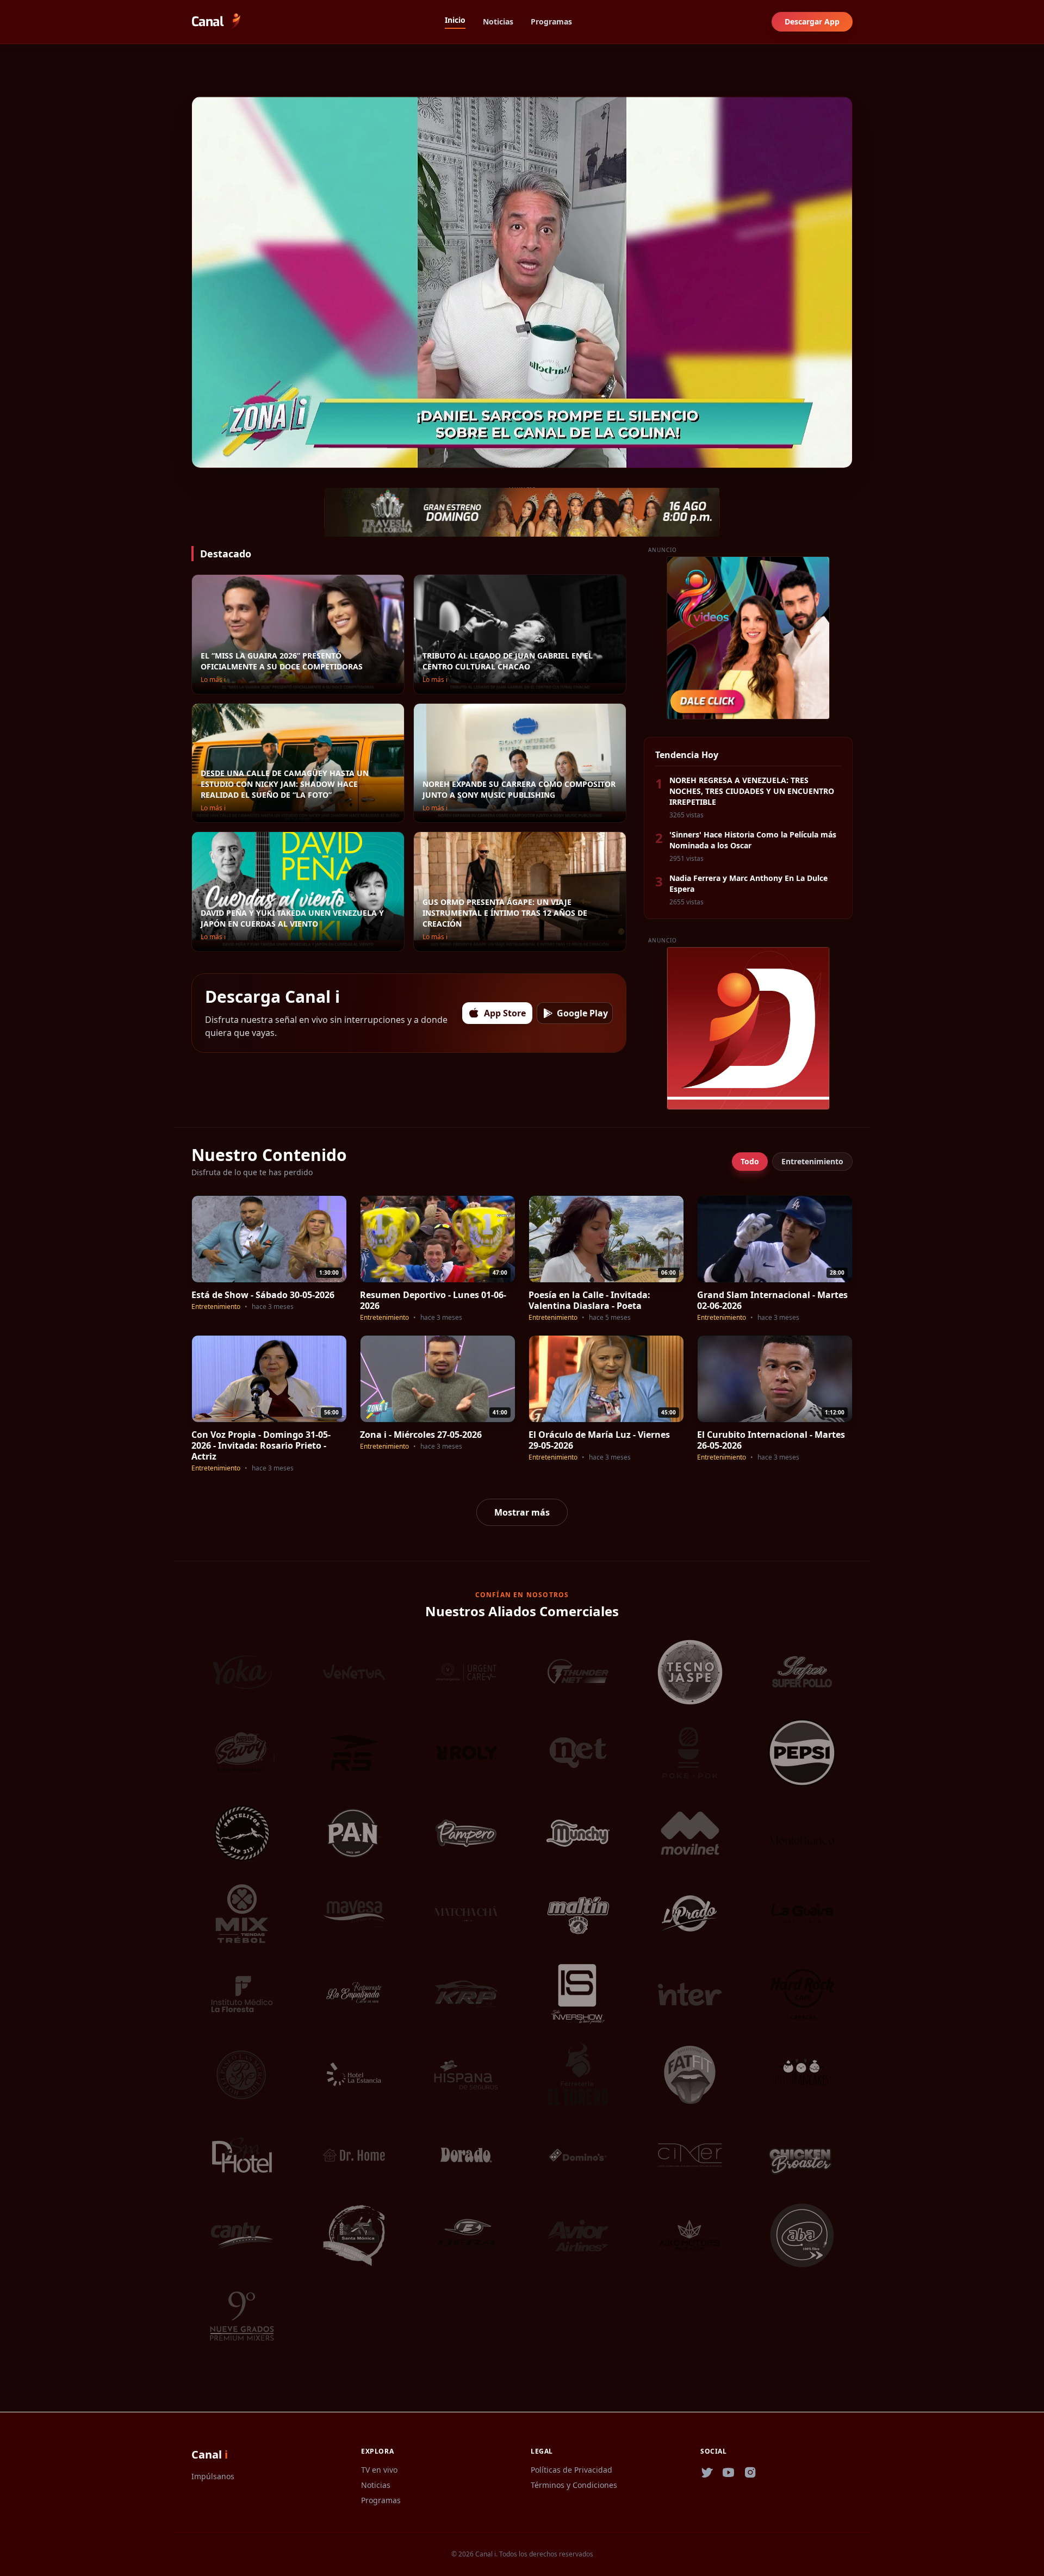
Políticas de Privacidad (571, 2470)
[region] (522, 282)
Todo (750, 1161)
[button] (201, 456)
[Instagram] (750, 2473)
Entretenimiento (812, 1161)
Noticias (498, 21)
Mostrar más (522, 1512)
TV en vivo (379, 2470)
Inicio (455, 20)
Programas (551, 21)
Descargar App (812, 21)
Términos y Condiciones (574, 2485)
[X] (707, 2473)
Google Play (582, 1013)
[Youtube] (729, 2473)
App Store (505, 1013)
